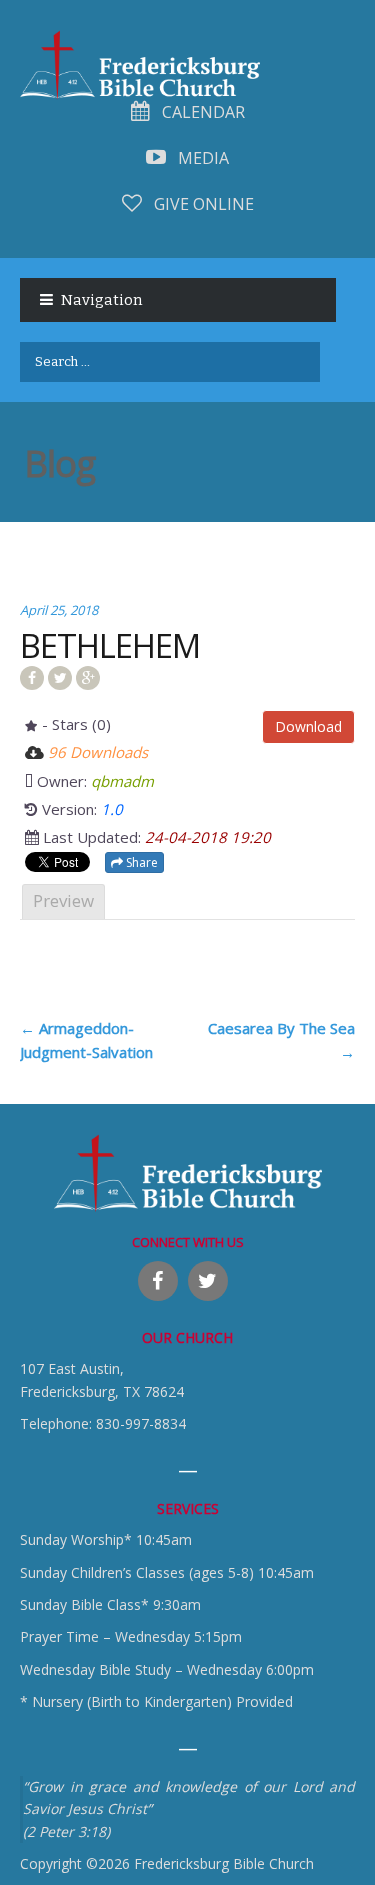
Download (308, 726)
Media (201, 158)
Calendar (201, 112)
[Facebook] (158, 1281)
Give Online (202, 204)
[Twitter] (208, 1281)
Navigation (101, 300)
